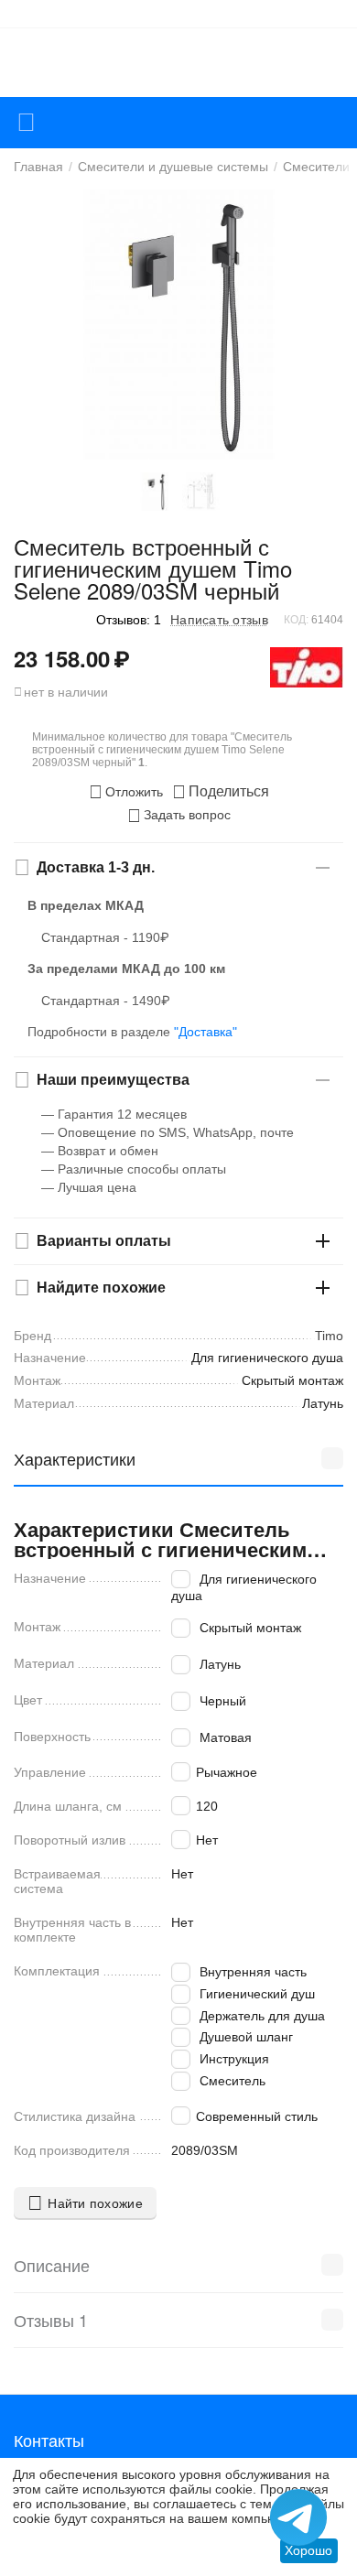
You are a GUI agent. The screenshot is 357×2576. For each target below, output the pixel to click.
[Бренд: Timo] (307, 666)
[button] (221, 792)
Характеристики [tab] (75, 1458)
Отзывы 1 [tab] (51, 2320)
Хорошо (308, 2550)
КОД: (296, 620)
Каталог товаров (26, 123)
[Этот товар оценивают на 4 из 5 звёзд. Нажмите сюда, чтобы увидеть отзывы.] (50, 619)
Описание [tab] (52, 2265)
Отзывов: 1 (129, 620)
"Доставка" (206, 1032)
